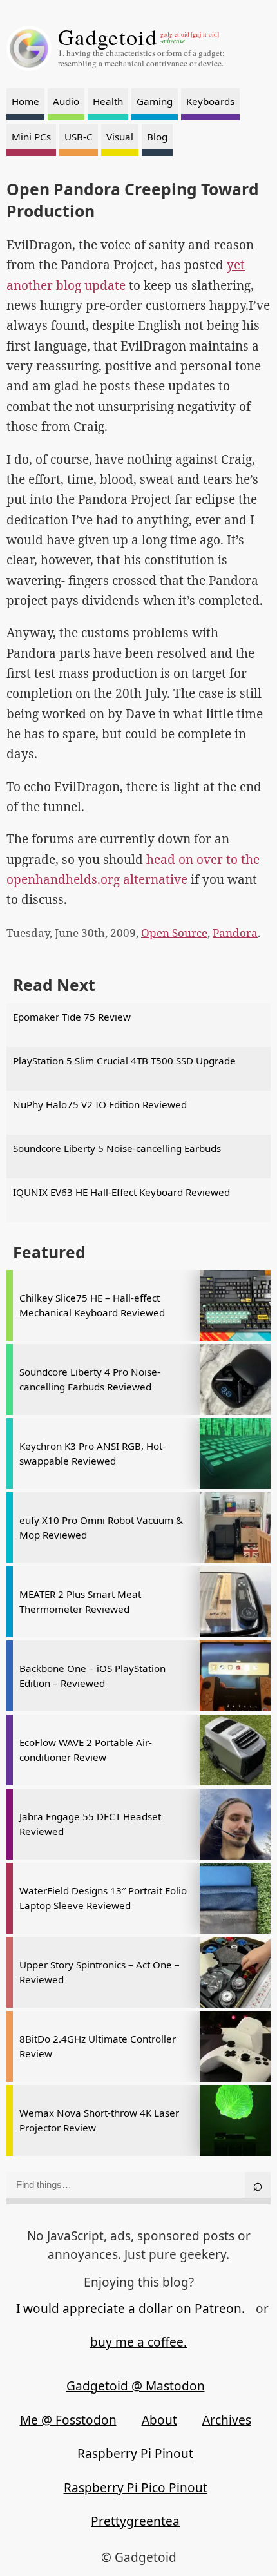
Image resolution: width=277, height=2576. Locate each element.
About (159, 2420)
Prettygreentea (135, 2521)
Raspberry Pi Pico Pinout (136, 2488)
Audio (66, 101)
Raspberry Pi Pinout (135, 2454)
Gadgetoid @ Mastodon (136, 2386)
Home (25, 101)
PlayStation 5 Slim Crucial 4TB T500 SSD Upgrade (124, 1061)
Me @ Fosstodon (68, 2420)
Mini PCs (31, 137)
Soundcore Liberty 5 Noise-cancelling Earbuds (117, 1148)
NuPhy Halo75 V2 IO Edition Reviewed (100, 1104)
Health (108, 101)
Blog (157, 137)
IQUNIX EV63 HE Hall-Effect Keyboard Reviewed (121, 1192)
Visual (120, 137)
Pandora (235, 933)
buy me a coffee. (138, 2342)
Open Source (174, 933)
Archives (227, 2420)
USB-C (79, 137)
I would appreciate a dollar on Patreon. (130, 2309)
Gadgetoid (108, 37)
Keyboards (210, 101)
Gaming (155, 101)
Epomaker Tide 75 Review (72, 1017)
